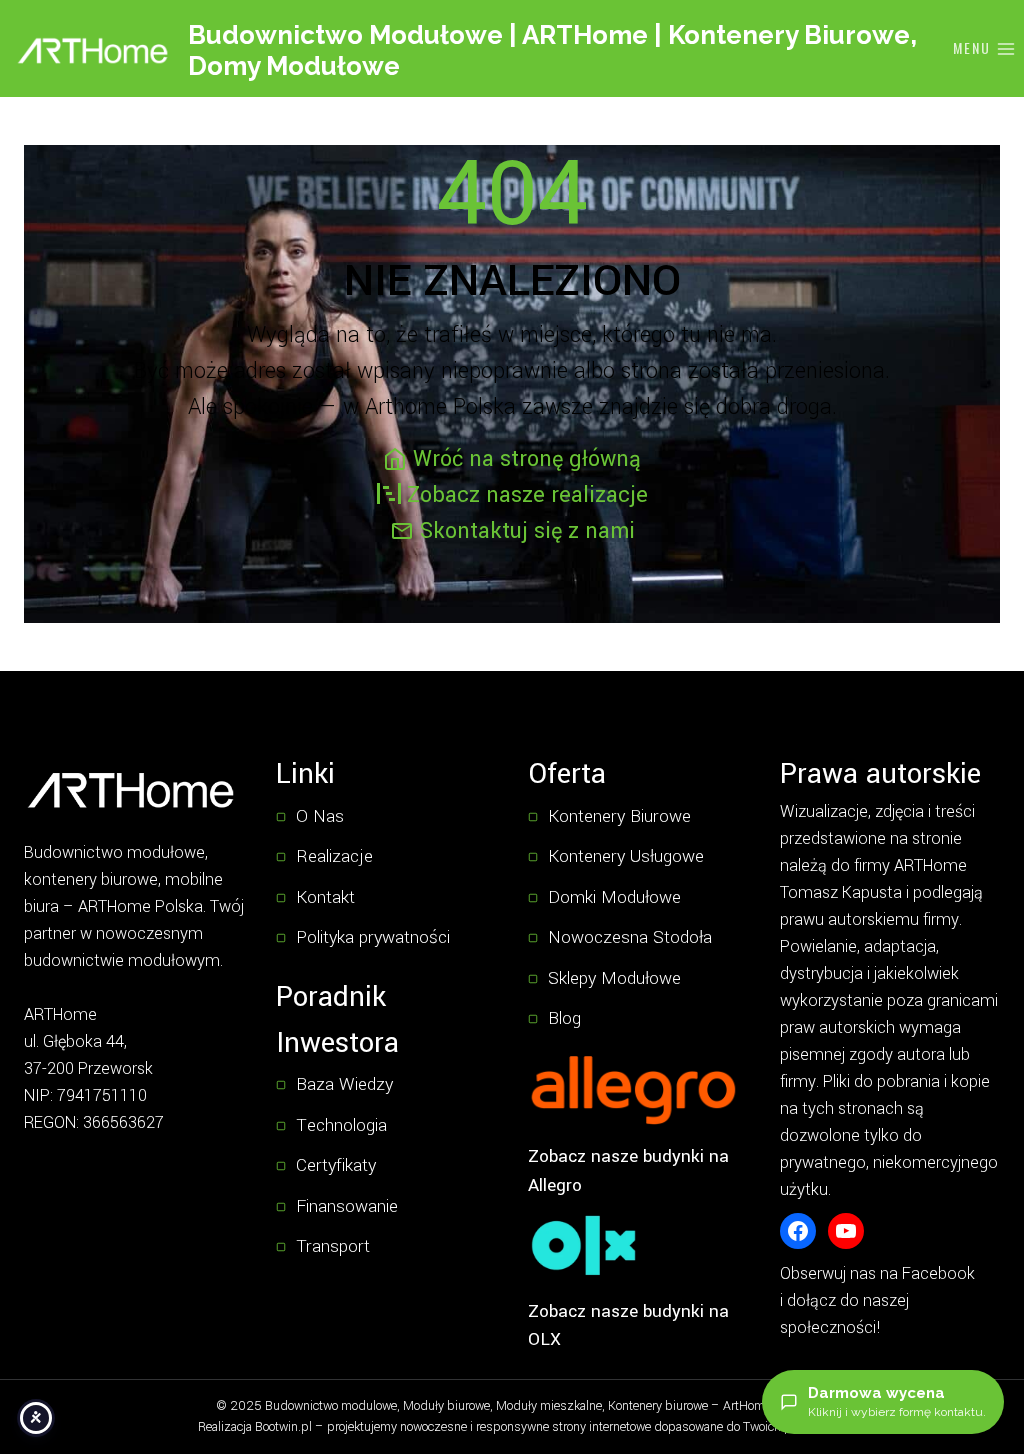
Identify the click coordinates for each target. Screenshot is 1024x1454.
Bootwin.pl (283, 1427)
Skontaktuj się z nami (527, 531)
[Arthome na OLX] (583, 1245)
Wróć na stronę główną (527, 459)
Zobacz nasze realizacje (527, 495)
